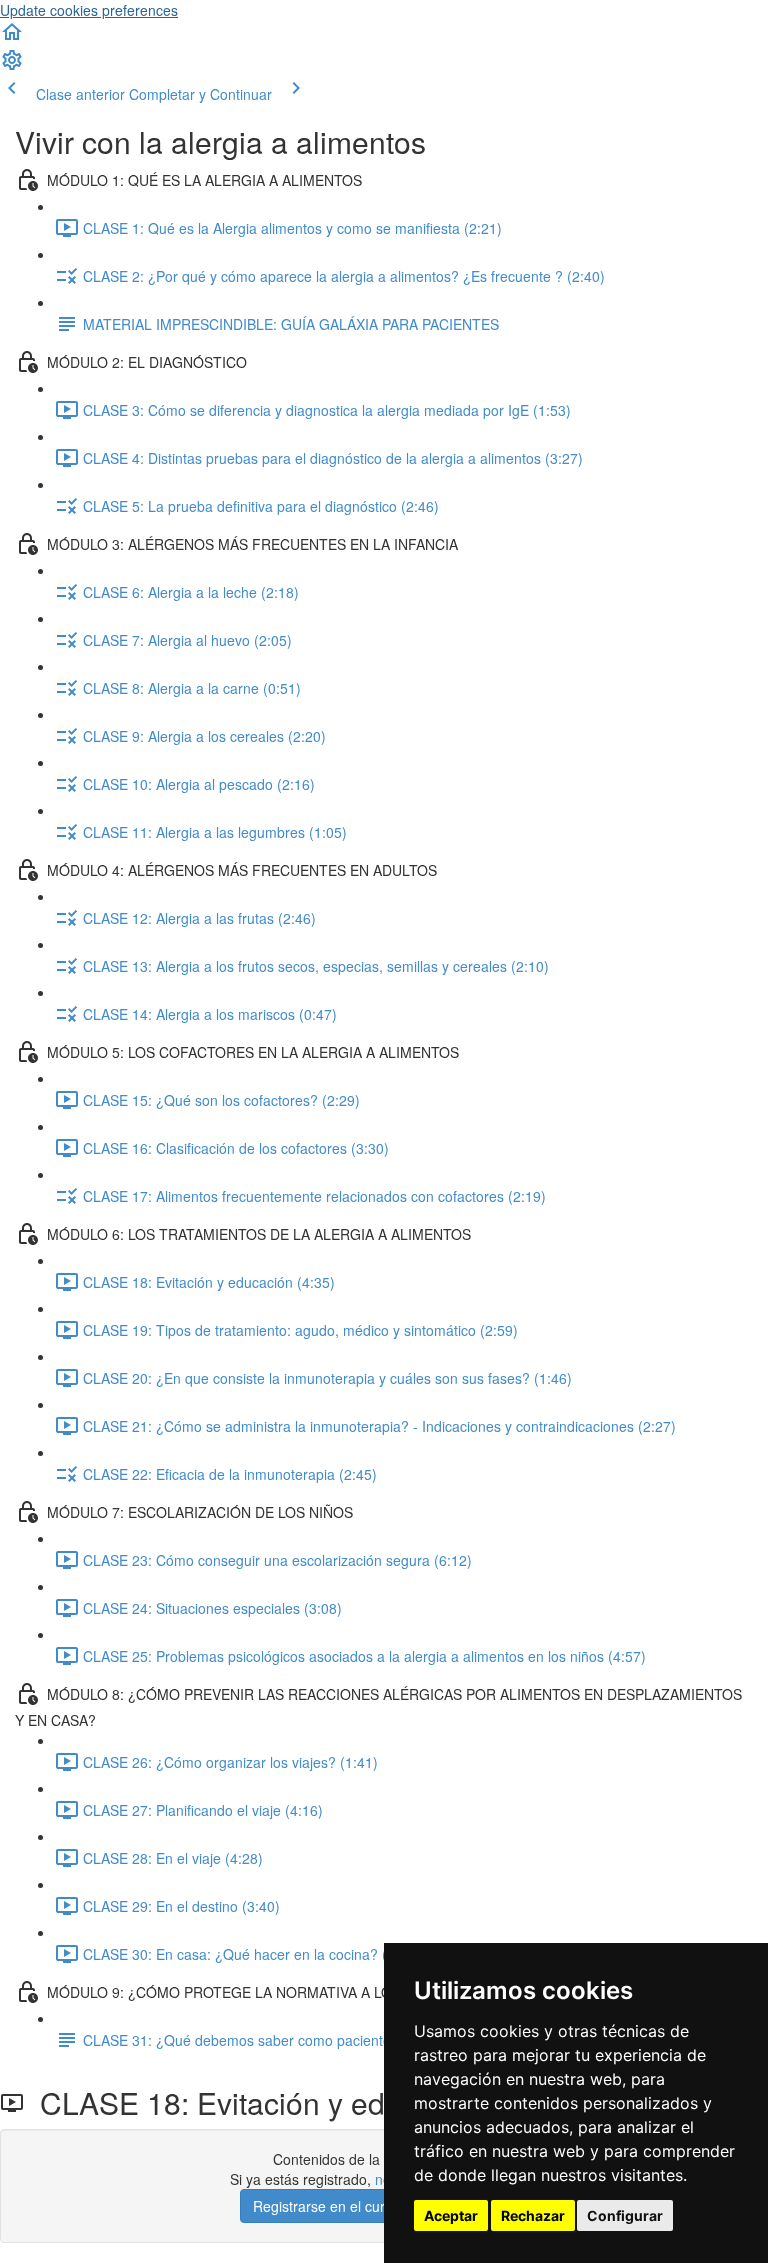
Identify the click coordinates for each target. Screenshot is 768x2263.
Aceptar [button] (451, 2215)
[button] (12, 38)
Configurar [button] (625, 2215)
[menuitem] (12, 66)
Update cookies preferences (89, 10)
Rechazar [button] (533, 2215)
